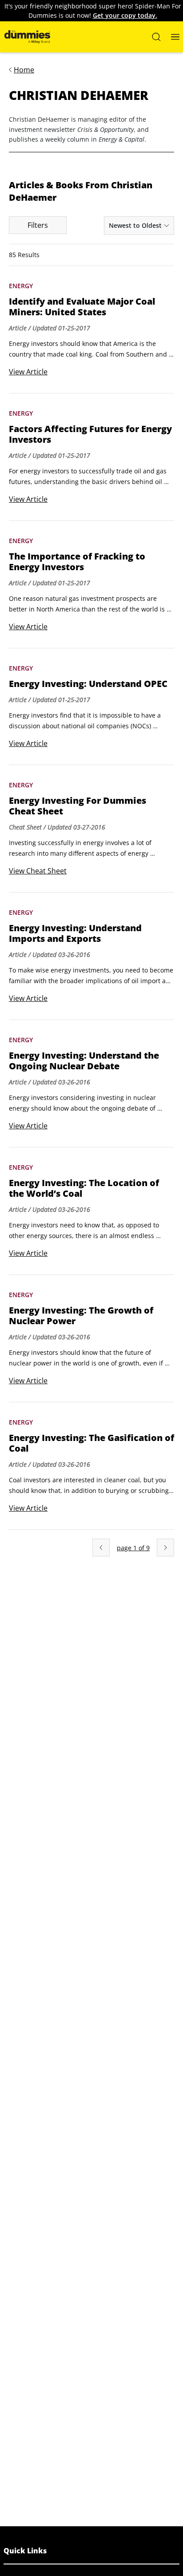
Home (24, 70)
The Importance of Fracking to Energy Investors (77, 562)
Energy (21, 286)
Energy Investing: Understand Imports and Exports (75, 933)
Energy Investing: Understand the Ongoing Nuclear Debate (84, 1061)
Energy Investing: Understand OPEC (88, 684)
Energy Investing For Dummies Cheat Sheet (78, 806)
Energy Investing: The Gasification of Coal (91, 1443)
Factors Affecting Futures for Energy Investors (90, 434)
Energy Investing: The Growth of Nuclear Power (81, 1316)
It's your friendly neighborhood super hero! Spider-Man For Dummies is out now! (93, 11)
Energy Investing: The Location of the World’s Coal (84, 1188)
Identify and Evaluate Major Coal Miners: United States (82, 307)
